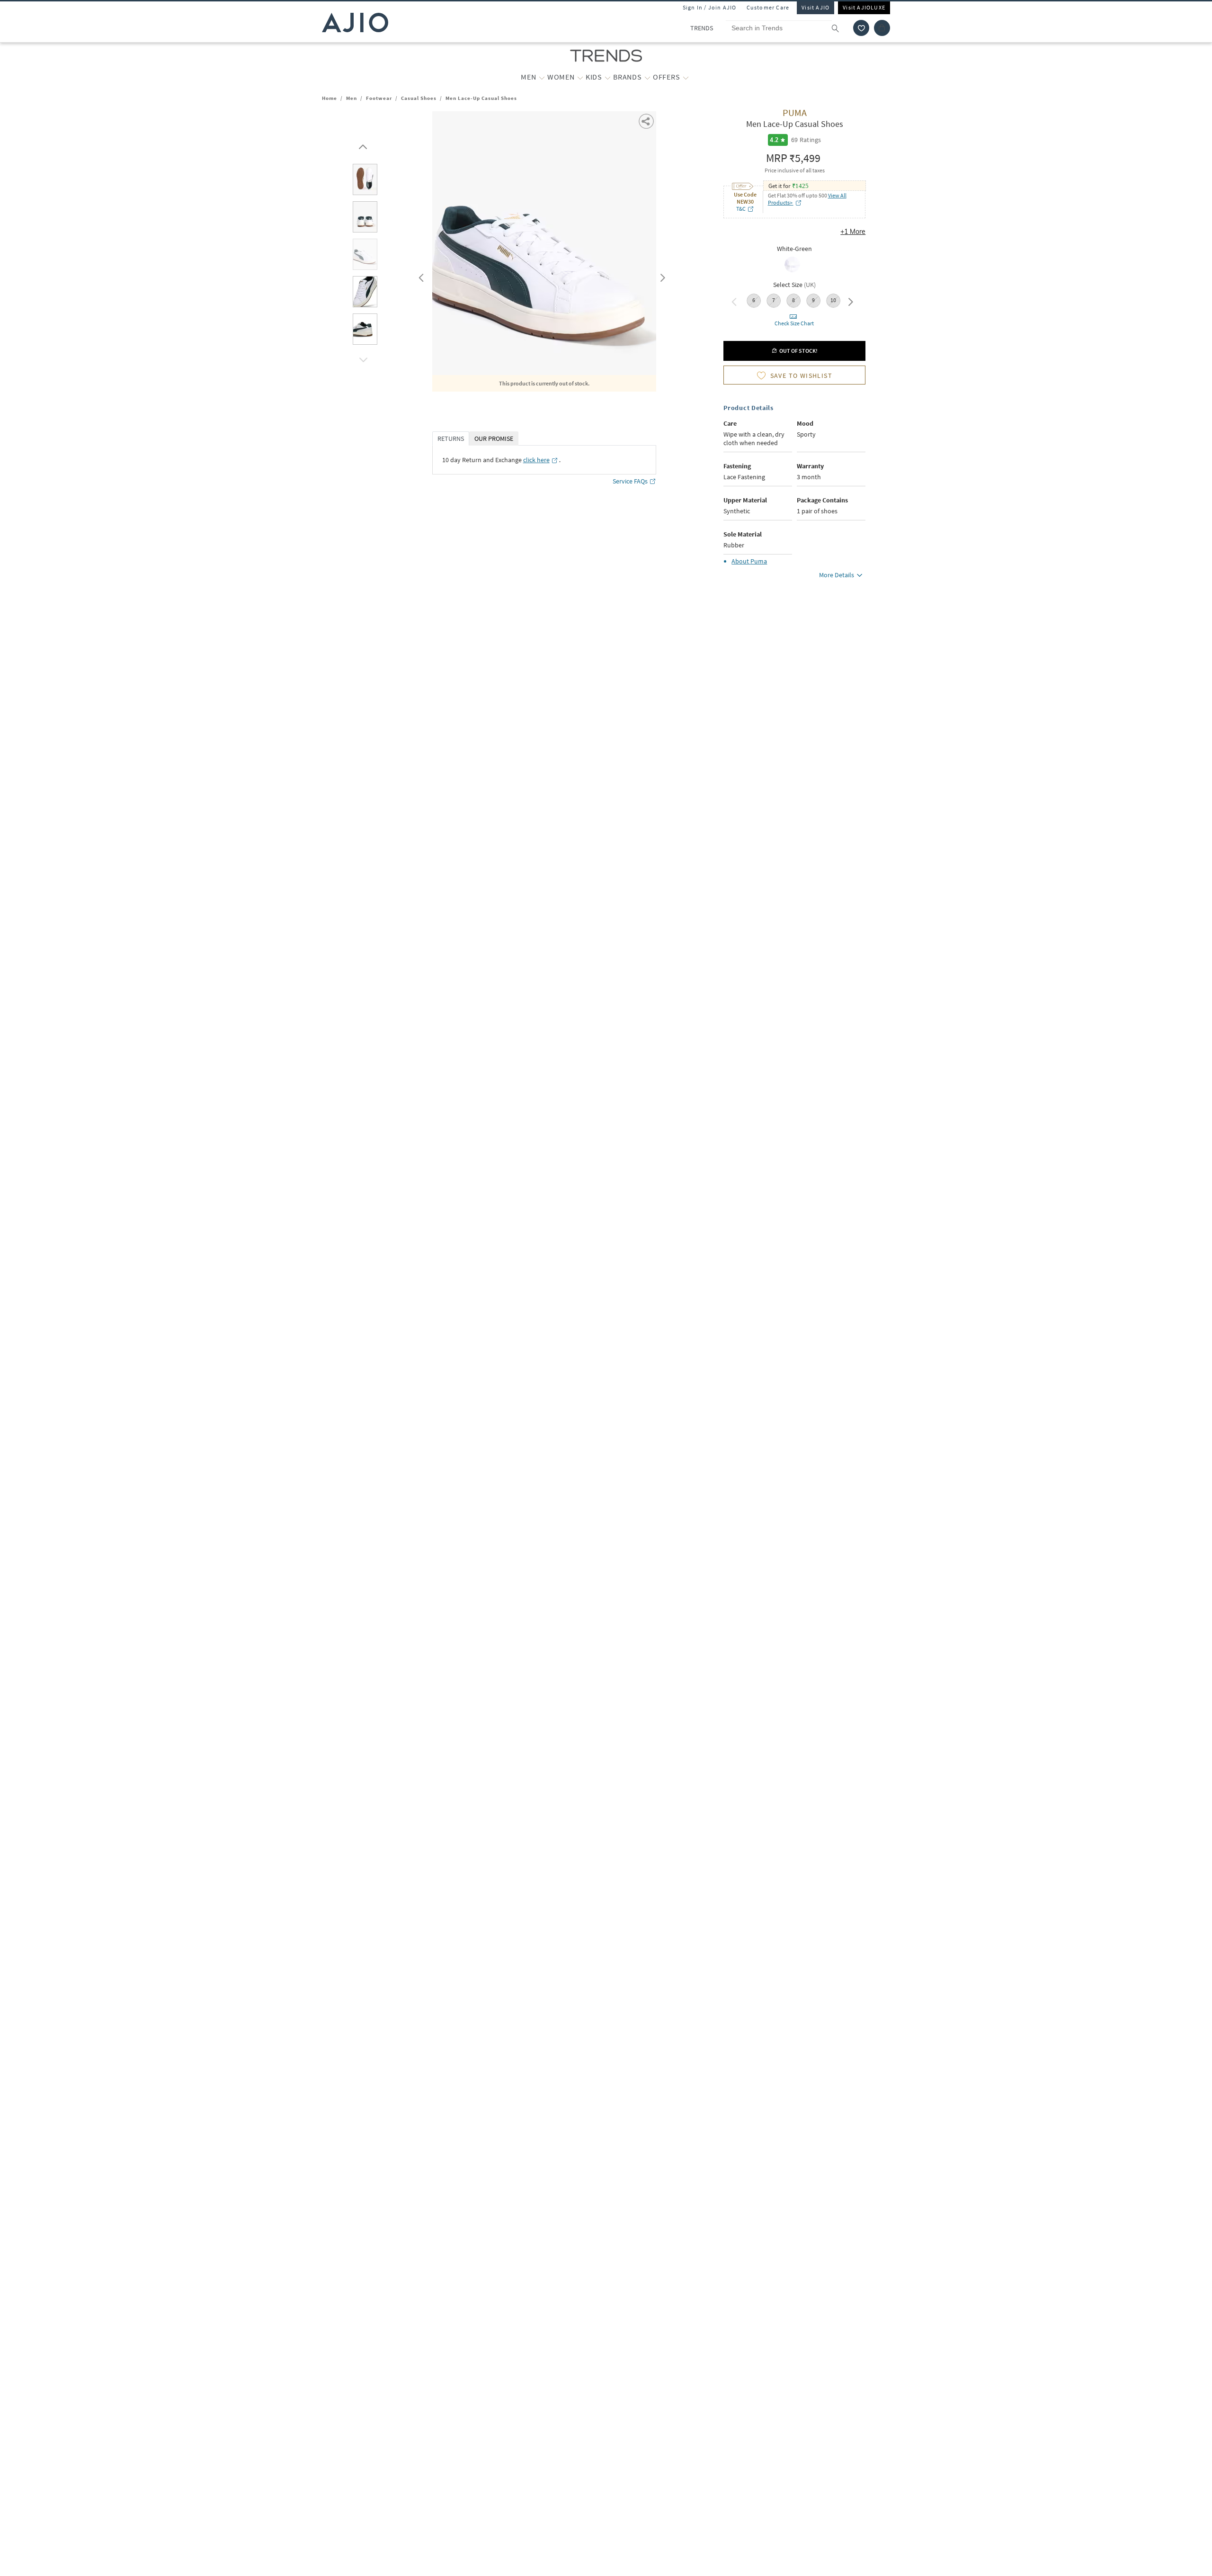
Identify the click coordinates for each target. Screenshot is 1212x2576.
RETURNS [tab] (451, 438)
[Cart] (882, 28)
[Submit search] (840, 28)
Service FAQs (630, 481)
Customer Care (768, 7)
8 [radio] (793, 300)
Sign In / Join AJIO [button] (710, 7)
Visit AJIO (815, 7)
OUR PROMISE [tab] (494, 438)
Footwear (379, 98)
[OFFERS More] (686, 77)
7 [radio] (774, 300)
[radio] (792, 271)
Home (330, 98)
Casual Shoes (419, 98)
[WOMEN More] (580, 77)
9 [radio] (813, 300)
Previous (420, 276)
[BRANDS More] (647, 77)
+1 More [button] (853, 232)
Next (661, 276)
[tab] (365, 181)
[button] (861, 28)
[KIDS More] (608, 77)
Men (352, 98)
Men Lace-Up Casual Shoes (481, 98)
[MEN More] (542, 77)
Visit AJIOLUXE (864, 7)
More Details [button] (837, 575)
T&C (741, 209)
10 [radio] (833, 300)
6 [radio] (754, 300)
